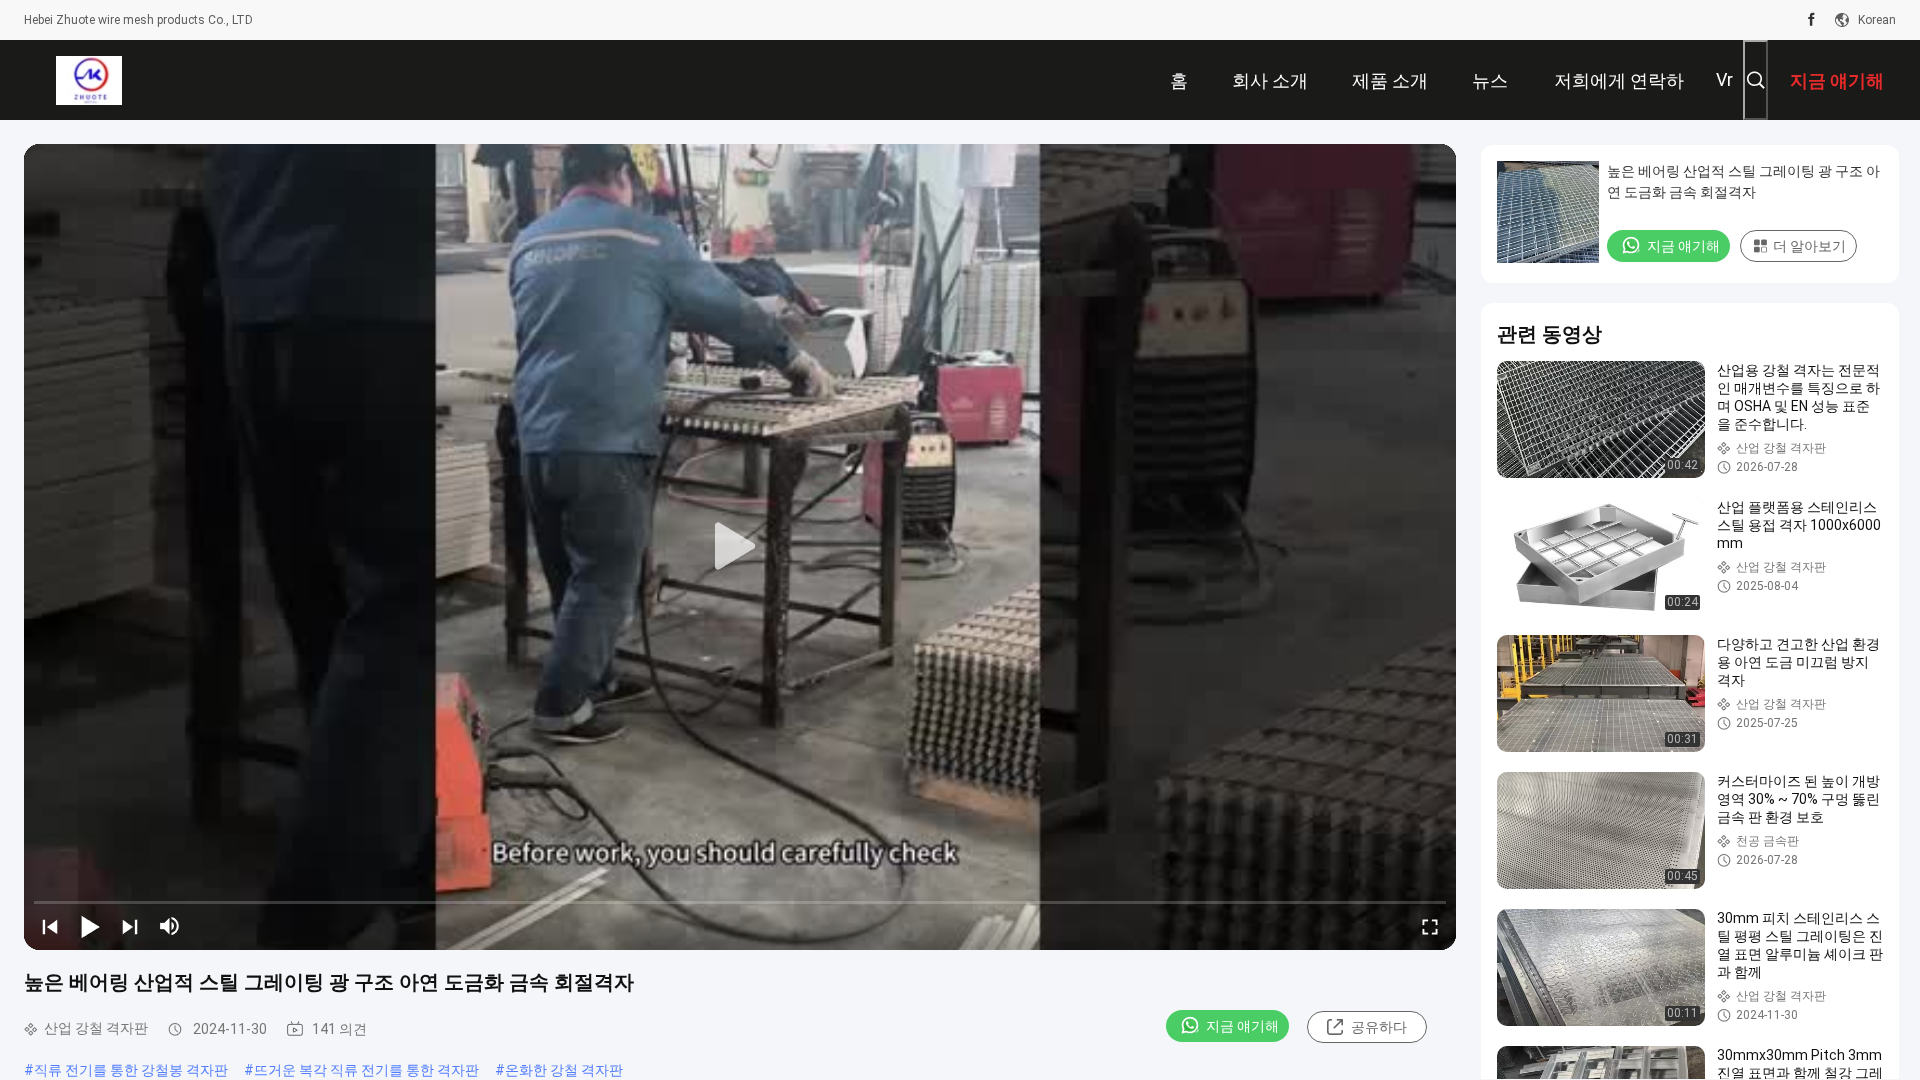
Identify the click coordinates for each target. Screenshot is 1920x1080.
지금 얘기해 (1242, 1026)
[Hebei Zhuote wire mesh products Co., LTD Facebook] (1811, 20)
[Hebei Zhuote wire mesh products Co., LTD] (88, 80)
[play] (740, 547)
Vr (1724, 79)
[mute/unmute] (170, 926)
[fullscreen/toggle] (1430, 926)
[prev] (50, 926)
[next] (130, 926)
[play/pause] (90, 926)
